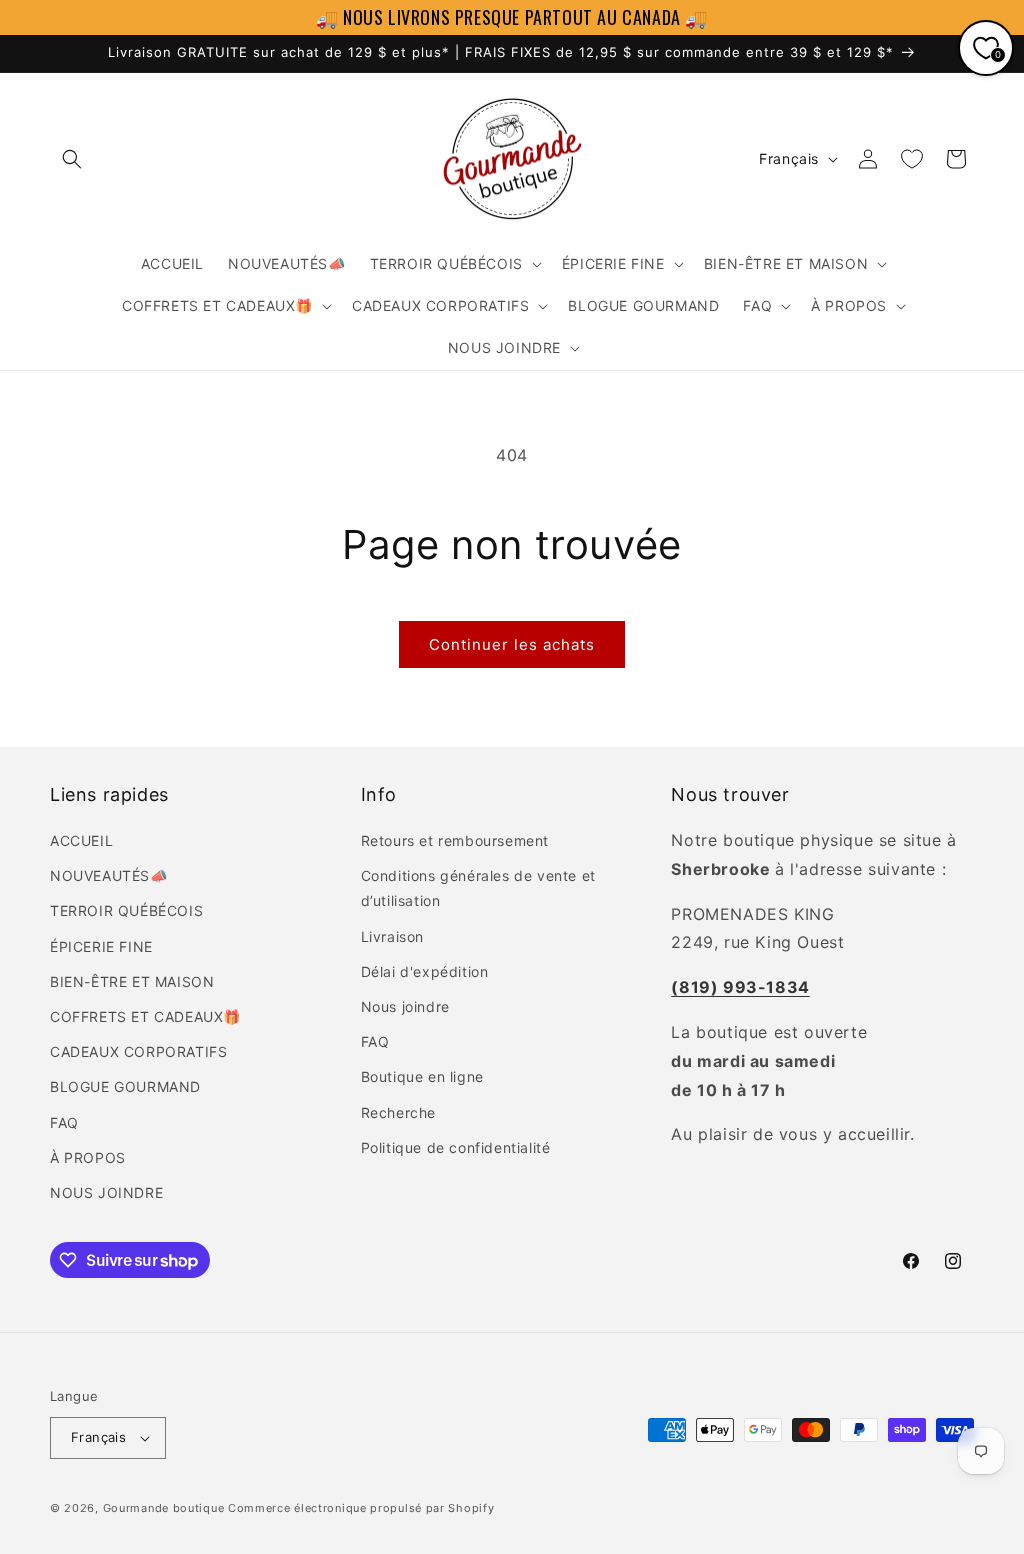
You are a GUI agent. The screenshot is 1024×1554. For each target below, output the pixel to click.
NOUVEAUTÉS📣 (109, 875)
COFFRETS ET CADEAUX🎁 (145, 1016)
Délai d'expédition (425, 971)
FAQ (64, 1122)
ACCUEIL (81, 840)
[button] (72, 159)
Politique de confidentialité (456, 1147)
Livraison (392, 936)
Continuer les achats (512, 644)
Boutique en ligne (422, 1076)
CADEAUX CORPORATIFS (138, 1051)
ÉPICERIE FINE (101, 946)
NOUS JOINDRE (106, 1192)
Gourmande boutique (164, 1508)
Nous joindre (405, 1006)
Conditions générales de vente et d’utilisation (478, 888)
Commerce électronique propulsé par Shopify (361, 1508)
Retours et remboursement (455, 840)
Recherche (398, 1112)
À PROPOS (88, 1157)
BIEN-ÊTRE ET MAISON (132, 981)
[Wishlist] (912, 159)
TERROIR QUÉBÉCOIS (126, 910)
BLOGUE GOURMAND (125, 1086)
